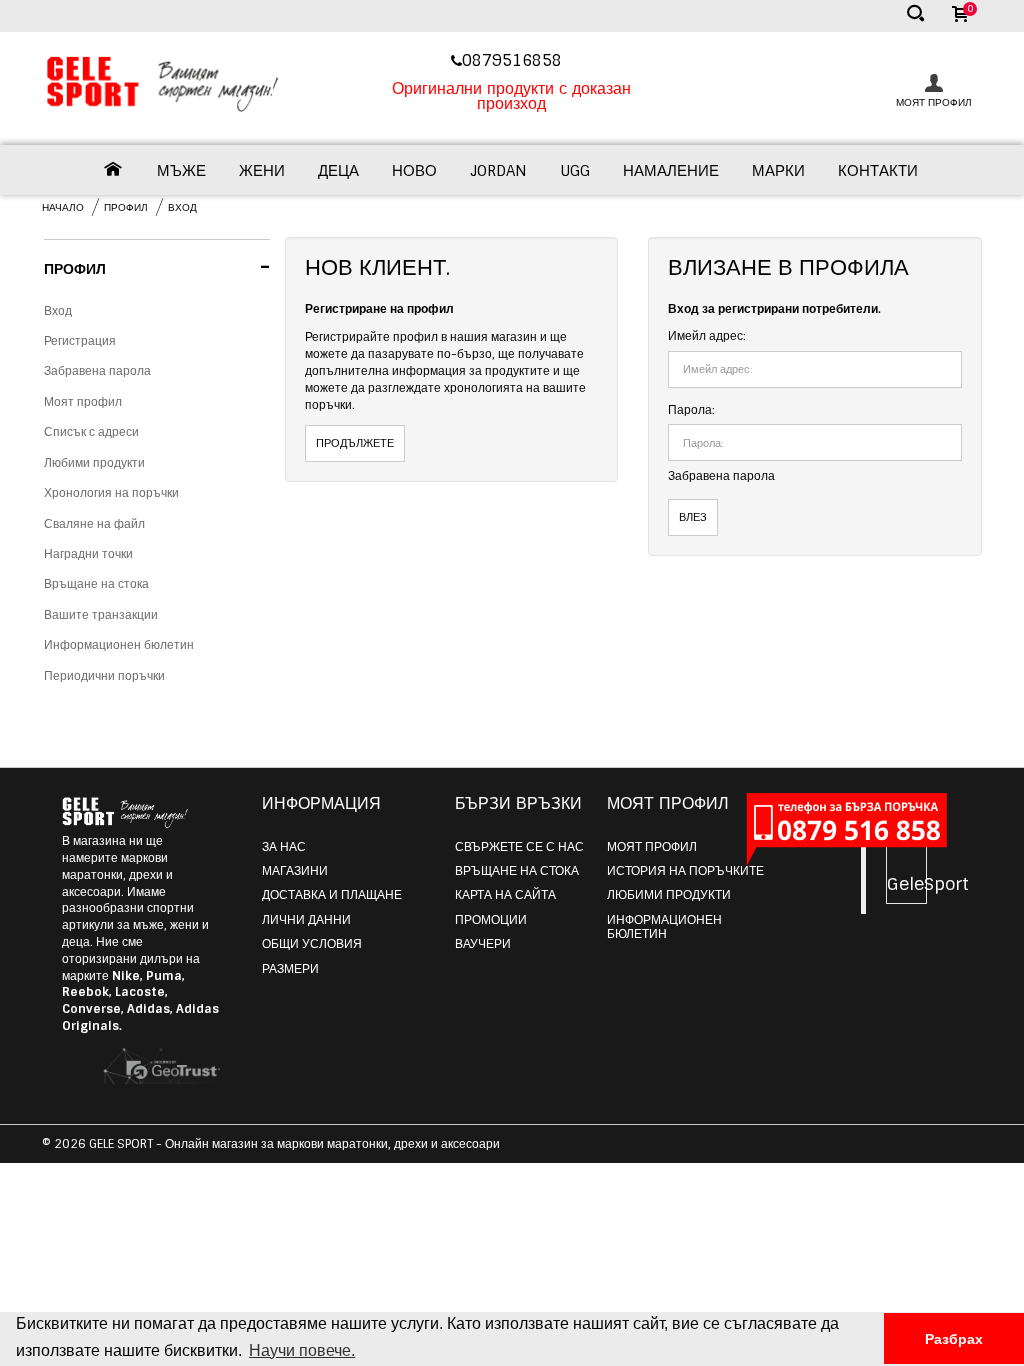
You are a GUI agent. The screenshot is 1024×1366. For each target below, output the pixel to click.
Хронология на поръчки (111, 493)
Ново (414, 171)
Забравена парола (97, 371)
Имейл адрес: (707, 336)
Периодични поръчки (104, 676)
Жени (262, 171)
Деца (338, 171)
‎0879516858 (514, 60)
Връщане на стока (96, 584)
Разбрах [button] (954, 1339)
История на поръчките (685, 871)
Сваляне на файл (94, 524)
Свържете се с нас (519, 847)
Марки (778, 171)
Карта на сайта (505, 895)
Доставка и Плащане (332, 895)
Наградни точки (88, 554)
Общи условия (312, 944)
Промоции (491, 920)
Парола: (691, 410)
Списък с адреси (91, 432)
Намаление (671, 171)
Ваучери (483, 944)
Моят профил (83, 402)
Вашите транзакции (101, 615)
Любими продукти (94, 463)
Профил (126, 207)
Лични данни (306, 920)
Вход (182, 207)
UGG (575, 171)
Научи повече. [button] (302, 1350)
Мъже (181, 171)
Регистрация (80, 341)
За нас (284, 847)
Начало (63, 207)
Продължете (355, 443)
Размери (290, 969)
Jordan (498, 171)
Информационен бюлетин (119, 645)
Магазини (295, 871)
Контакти (878, 171)
